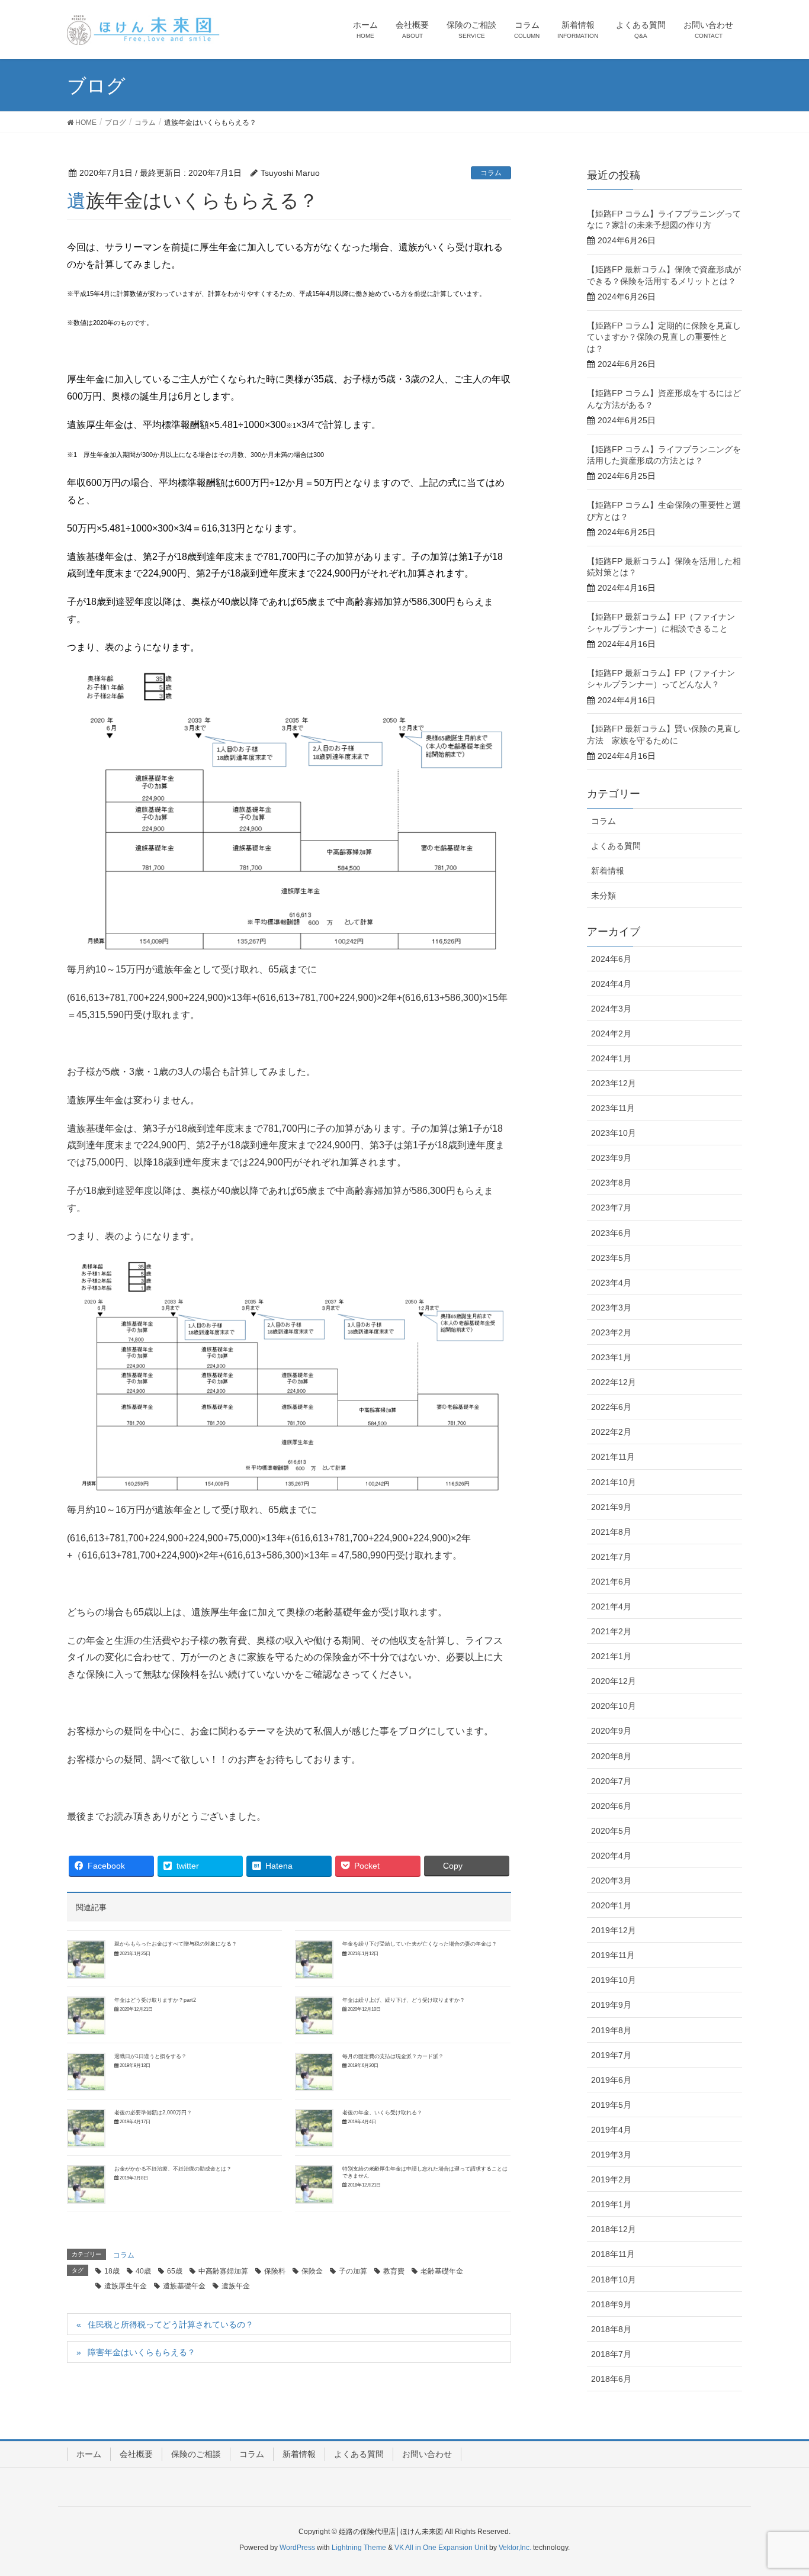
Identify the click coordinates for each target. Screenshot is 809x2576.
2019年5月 (611, 2105)
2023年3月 (611, 1308)
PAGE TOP (779, 2488)
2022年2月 (611, 1432)
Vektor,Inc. (515, 2548)
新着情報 (608, 871)
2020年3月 (611, 1881)
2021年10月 (614, 1482)
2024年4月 (611, 984)
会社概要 (136, 2454)
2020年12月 (614, 1681)
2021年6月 (611, 1582)
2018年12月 (614, 2229)
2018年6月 (611, 2379)
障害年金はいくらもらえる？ (142, 2352)
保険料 (275, 2271)
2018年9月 (611, 2304)
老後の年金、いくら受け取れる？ (382, 2113)
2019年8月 (611, 2030)
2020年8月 (611, 1756)
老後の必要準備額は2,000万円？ (153, 2113)
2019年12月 (614, 1930)
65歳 (175, 2271)
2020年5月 (611, 1831)
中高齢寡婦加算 (223, 2271)
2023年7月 (611, 1207)
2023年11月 (613, 1108)
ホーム (89, 2454)
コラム (491, 173)
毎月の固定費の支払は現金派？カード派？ (393, 2056)
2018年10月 (614, 2279)
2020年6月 (611, 1806)
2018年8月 (611, 2329)
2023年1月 (611, 1357)
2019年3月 (611, 2155)
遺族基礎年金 (184, 2286)
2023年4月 (611, 1283)
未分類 (603, 896)
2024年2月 (611, 1033)
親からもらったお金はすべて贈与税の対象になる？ (176, 1944)
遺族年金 (236, 2286)
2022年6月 (611, 1407)
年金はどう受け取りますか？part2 (155, 2000)
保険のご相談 (196, 2454)
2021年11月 (613, 1457)
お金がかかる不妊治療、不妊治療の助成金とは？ (173, 2169)
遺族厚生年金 (126, 2286)
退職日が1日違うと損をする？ (150, 2056)
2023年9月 (611, 1158)
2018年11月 (613, 2254)
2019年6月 (611, 2080)
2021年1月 (611, 1656)
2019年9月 (611, 2005)
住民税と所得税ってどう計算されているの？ (171, 2324)
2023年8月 (611, 1183)
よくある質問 (616, 846)
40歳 (143, 2271)
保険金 (312, 2271)
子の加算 (353, 2271)
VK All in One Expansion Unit (441, 2548)
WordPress (297, 2548)
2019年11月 (613, 1955)
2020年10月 (614, 1706)
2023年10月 (614, 1133)
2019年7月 (611, 2055)
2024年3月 (611, 1009)
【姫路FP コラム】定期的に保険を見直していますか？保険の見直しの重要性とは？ (664, 337)
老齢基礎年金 (442, 2271)
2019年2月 (611, 2179)
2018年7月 (611, 2354)
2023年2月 (611, 1332)
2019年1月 (611, 2204)
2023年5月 (611, 1258)
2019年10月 (614, 1980)
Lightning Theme (359, 2548)
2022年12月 (614, 1382)
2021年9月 (611, 1507)
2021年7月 (611, 1557)
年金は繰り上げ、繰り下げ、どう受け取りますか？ (404, 2000)
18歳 (112, 2271)
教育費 (394, 2271)
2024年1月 (611, 1058)
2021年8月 (611, 1532)
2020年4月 (611, 1856)
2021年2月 (611, 1631)
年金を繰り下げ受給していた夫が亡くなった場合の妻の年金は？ (420, 1944)
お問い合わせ (427, 2454)
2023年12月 (614, 1083)
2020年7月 (611, 1781)
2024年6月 (611, 959)
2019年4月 (611, 2130)
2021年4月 (611, 1606)
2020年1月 (611, 1905)
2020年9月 (611, 1731)
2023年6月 (611, 1233)
